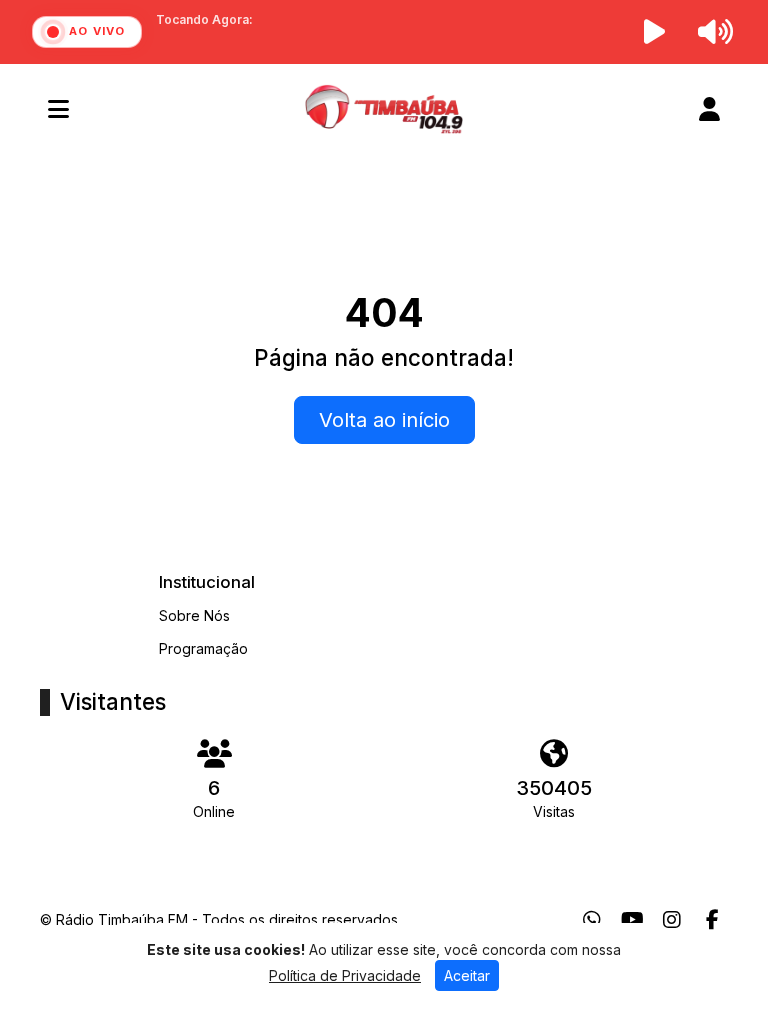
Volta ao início (384, 420)
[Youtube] (632, 920)
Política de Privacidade (345, 975)
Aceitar (467, 975)
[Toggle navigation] (58, 109)
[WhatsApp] (592, 920)
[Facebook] (712, 920)
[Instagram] (672, 920)
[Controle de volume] (712, 32)
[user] (709, 109)
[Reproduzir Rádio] (655, 32)
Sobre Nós (194, 615)
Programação (203, 648)
